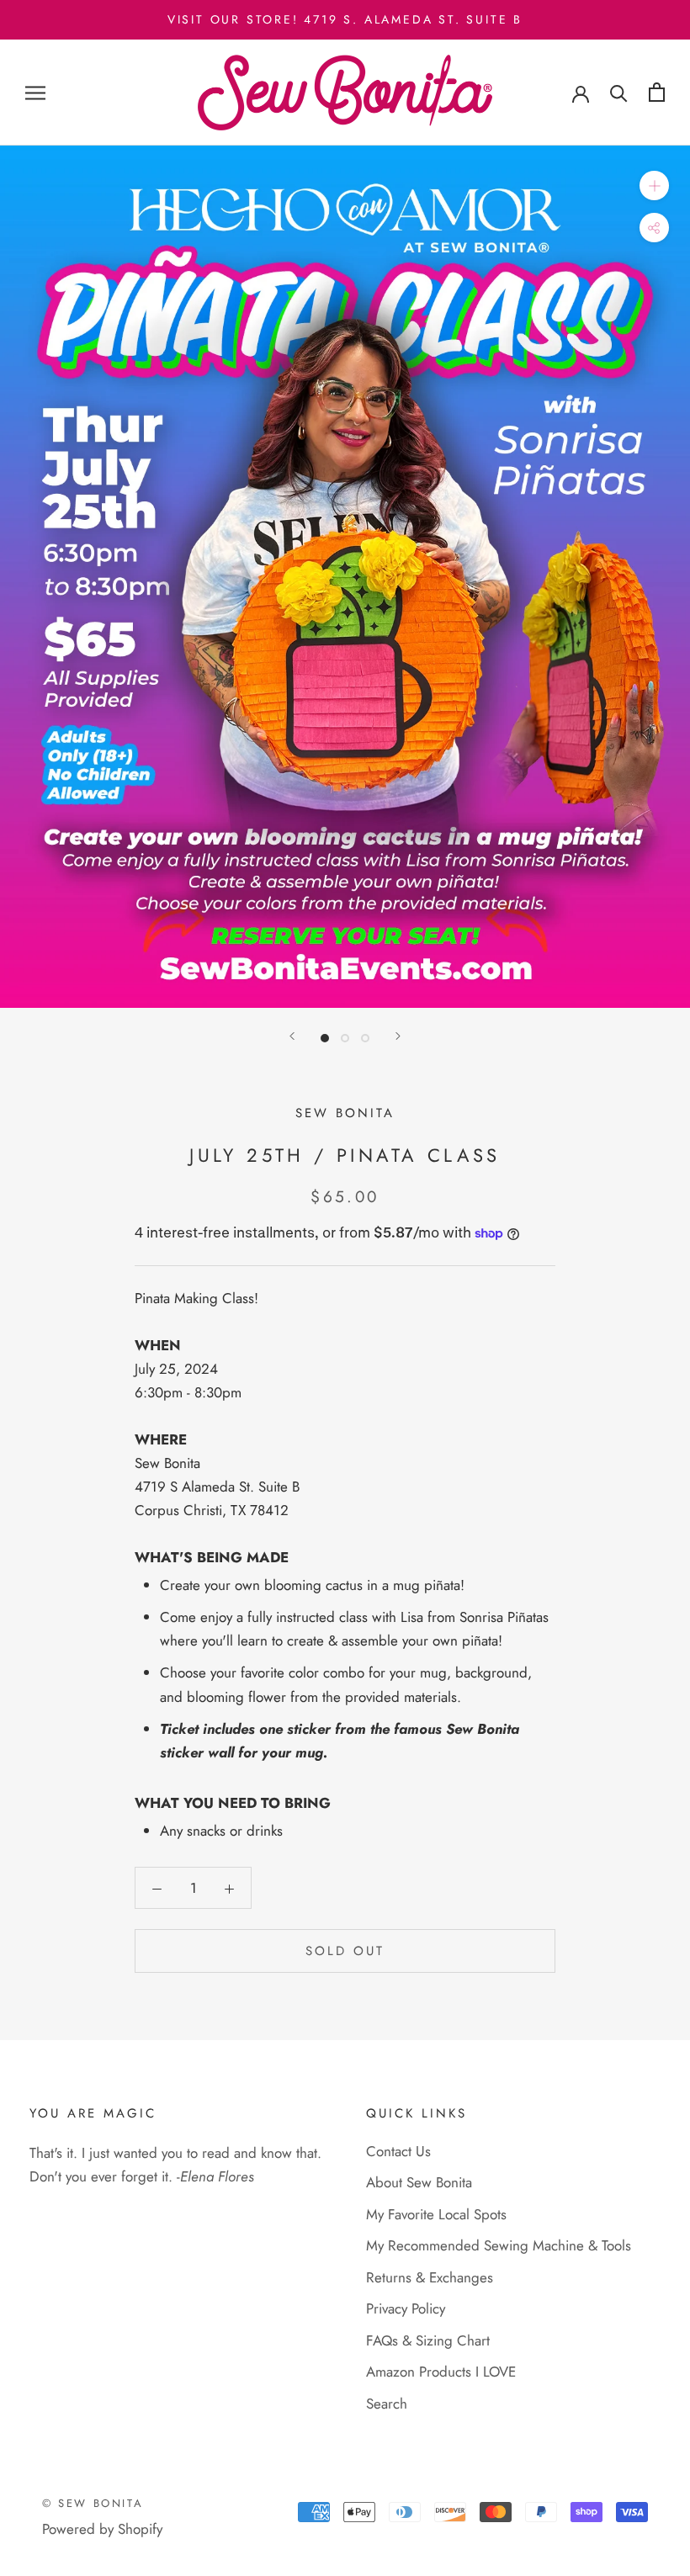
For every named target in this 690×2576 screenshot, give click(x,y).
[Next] (398, 1036)
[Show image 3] (365, 1038)
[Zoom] (654, 186)
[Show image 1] (325, 1038)
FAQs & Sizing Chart (428, 2340)
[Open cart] (657, 92)
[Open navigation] (35, 93)
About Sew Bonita (419, 2182)
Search (387, 2404)
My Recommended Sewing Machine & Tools (499, 2245)
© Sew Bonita (93, 2503)
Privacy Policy (406, 2308)
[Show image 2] (345, 1038)
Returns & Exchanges (430, 2277)
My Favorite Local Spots (436, 2214)
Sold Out (345, 1951)
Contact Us (398, 2151)
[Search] (619, 92)
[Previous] (292, 1036)
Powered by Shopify (102, 2529)
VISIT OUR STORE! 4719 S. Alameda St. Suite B (345, 19)
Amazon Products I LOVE (441, 2372)
